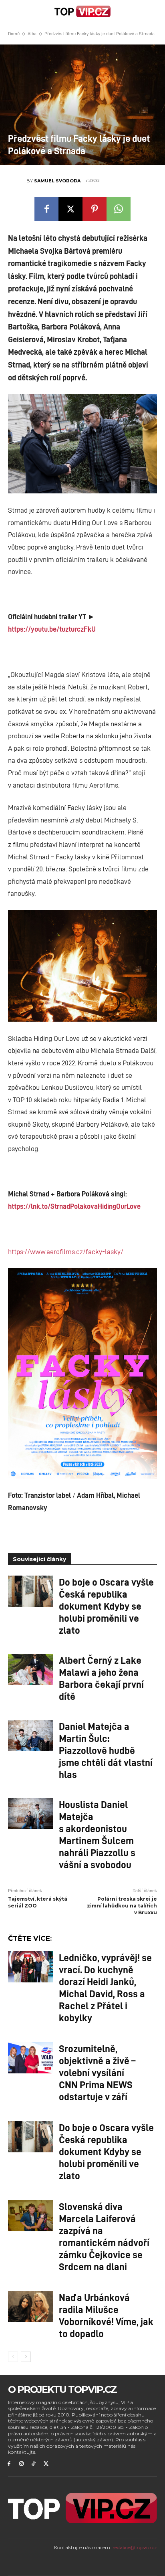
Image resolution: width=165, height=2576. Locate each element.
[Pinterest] (95, 209)
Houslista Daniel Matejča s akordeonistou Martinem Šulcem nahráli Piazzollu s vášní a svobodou (97, 1834)
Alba (32, 33)
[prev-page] (13, 2357)
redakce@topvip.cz (135, 2547)
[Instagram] (21, 2464)
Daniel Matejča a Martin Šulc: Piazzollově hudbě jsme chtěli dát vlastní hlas (106, 1750)
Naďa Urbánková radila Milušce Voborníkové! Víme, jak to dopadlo (106, 2315)
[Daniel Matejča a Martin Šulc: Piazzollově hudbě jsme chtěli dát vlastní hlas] (30, 1736)
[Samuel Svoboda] (17, 181)
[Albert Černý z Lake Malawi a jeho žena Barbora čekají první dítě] (30, 1669)
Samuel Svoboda (57, 181)
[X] (70, 209)
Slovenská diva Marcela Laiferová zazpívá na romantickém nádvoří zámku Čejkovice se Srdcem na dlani (104, 2236)
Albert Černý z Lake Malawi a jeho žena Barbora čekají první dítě (101, 1678)
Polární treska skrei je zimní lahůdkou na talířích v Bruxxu (122, 1906)
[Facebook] (46, 209)
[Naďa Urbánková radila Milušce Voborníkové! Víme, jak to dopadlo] (30, 2307)
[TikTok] (34, 2464)
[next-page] (26, 2357)
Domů (14, 33)
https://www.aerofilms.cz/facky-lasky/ (66, 1251)
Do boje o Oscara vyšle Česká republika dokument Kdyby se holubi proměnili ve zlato (106, 1606)
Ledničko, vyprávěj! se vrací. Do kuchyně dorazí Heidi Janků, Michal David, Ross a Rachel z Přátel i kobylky (105, 1987)
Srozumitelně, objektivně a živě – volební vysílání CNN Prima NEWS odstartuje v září (97, 2072)
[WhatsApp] (119, 209)
